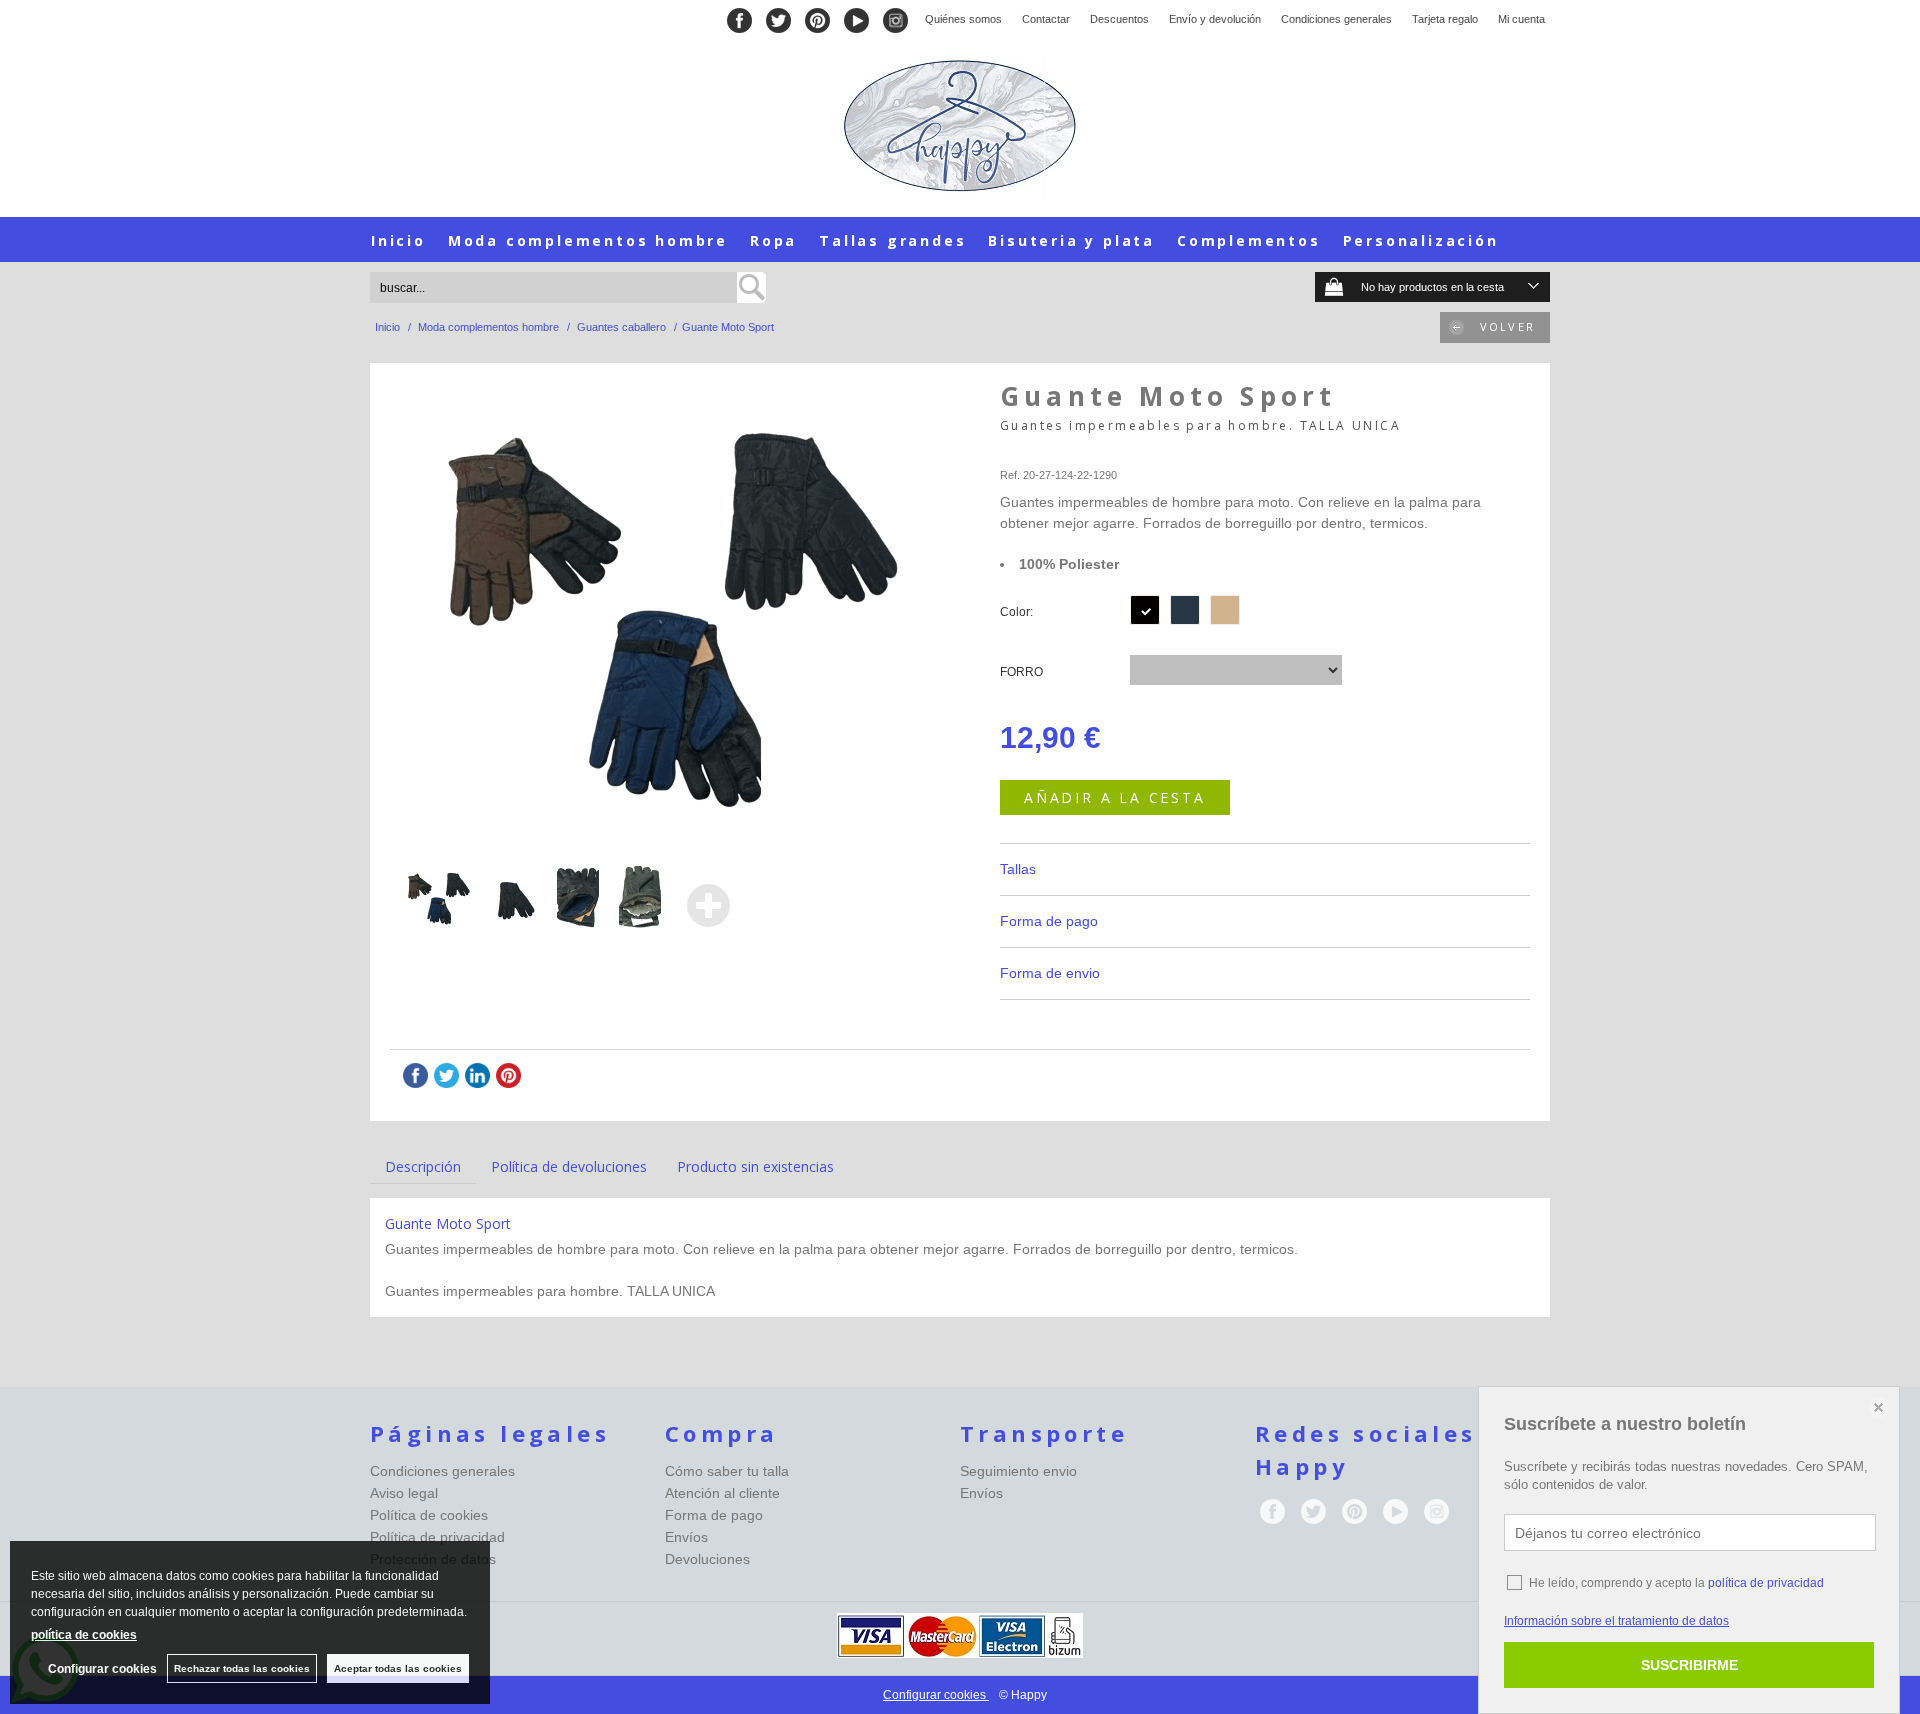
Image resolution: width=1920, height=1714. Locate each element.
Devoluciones (707, 1559)
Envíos (686, 1537)
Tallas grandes (892, 240)
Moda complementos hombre (588, 240)
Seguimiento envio (1018, 1471)
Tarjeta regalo (1445, 19)
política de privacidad (1766, 1583)
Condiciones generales (1336, 19)
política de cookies (84, 1635)
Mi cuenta (1521, 19)
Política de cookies (429, 1515)
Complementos (1249, 240)
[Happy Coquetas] (960, 126)
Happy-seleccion (1041, 451)
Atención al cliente (722, 1493)
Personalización (1421, 240)
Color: (1016, 612)
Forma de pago (714, 1515)
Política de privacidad (437, 1537)
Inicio (398, 240)
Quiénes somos (963, 19)
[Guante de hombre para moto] (663, 611)
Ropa (773, 240)
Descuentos (1119, 19)
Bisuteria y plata (1071, 240)
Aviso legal (404, 1493)
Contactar (1046, 19)
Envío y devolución (1215, 19)
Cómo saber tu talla (727, 1471)
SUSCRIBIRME (1689, 1665)
